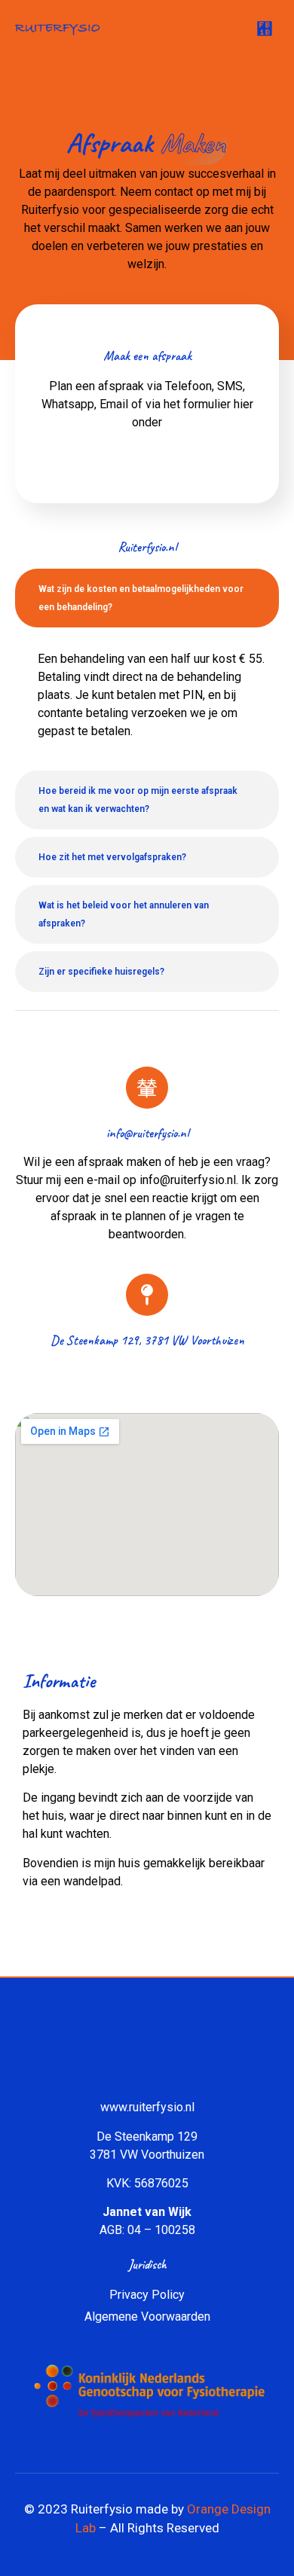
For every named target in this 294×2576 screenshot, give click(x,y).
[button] (265, 29)
